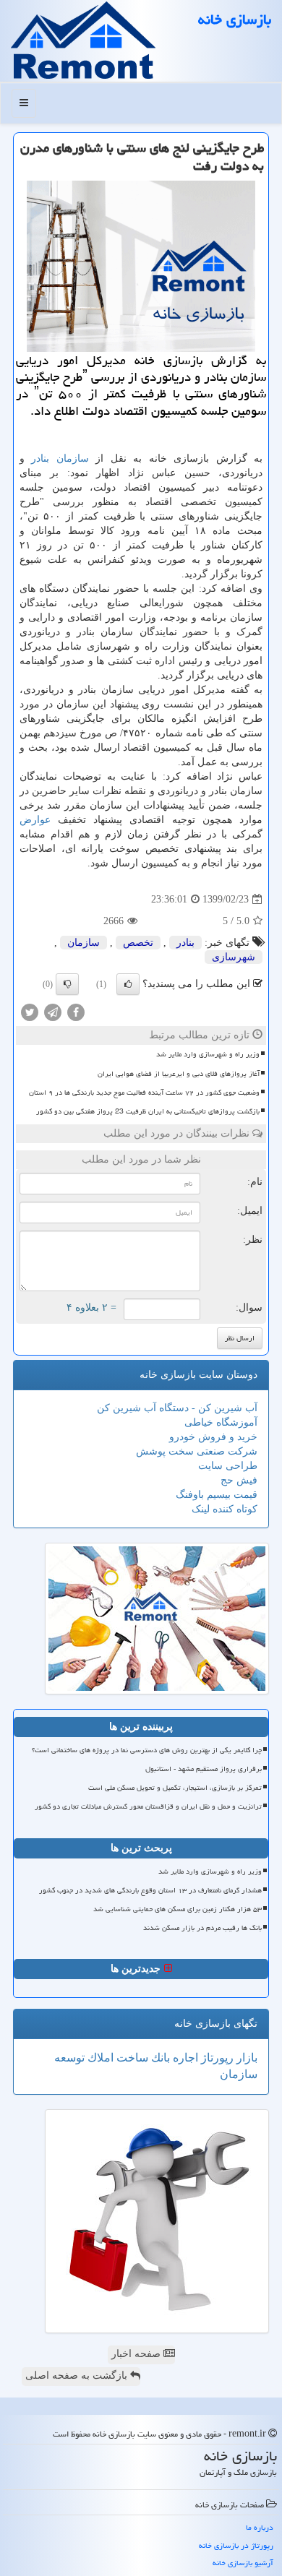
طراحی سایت (228, 1466)
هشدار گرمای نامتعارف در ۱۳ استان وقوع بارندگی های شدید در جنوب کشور (150, 1890)
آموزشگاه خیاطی (221, 1422)
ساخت (131, 2058)
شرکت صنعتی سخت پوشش (197, 1451)
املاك (99, 2058)
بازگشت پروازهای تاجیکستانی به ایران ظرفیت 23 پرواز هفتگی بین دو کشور (148, 1111)
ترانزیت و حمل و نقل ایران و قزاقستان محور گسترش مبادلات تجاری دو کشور (148, 1806)
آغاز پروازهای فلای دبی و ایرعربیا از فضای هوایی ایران (179, 1074)
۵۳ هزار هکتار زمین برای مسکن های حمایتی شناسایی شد (178, 1909)
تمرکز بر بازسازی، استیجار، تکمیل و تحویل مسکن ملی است (175, 1788)
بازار (245, 2058)
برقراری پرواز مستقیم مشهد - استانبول (204, 1769)
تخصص (138, 943)
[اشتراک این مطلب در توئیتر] (30, 1012)
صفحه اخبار (137, 2354)
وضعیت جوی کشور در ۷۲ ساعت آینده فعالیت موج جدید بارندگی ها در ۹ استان (144, 1093)
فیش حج (239, 1480)
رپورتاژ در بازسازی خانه (236, 2545)
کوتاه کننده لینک (225, 1509)
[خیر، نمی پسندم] (67, 984)
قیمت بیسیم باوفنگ (217, 1495)
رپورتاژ (216, 2058)
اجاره (184, 2058)
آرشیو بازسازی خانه (243, 2563)
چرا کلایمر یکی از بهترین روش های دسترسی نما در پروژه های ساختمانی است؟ (147, 1750)
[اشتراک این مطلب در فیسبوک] (76, 1012)
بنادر (40, 458)
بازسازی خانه (235, 20)
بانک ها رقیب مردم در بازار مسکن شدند (202, 1928)
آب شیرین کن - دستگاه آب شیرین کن (177, 1408)
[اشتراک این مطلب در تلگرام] (53, 1012)
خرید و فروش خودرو (213, 1437)
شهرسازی (234, 957)
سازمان (73, 458)
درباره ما (260, 2527)
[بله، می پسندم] (128, 984)
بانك (159, 2058)
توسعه (69, 2058)
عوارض (35, 820)
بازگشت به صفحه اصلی (78, 2375)
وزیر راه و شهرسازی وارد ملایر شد (208, 1054)
